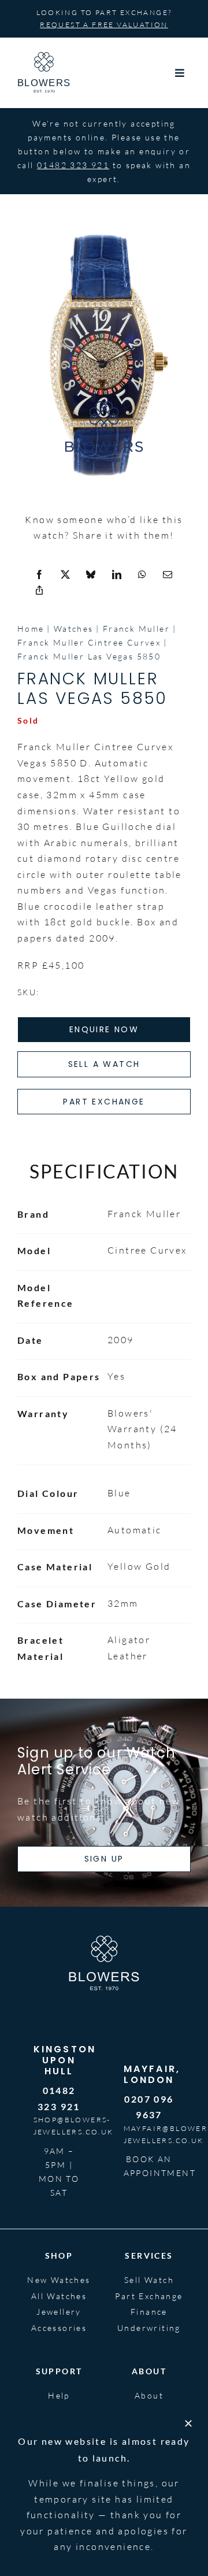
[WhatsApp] (143, 575)
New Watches (59, 2280)
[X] (66, 575)
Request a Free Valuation (104, 25)
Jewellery (59, 2312)
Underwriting (149, 2328)
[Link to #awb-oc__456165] (180, 73)
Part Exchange (149, 2296)
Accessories (59, 2328)
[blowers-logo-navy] (44, 57)
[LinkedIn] (117, 575)
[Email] (168, 575)
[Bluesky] (91, 575)
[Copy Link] (40, 591)
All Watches (59, 2296)
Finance (149, 2312)
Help (59, 2395)
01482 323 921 (73, 165)
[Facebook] (40, 575)
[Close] (188, 2423)
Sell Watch (149, 2280)
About (149, 2395)
